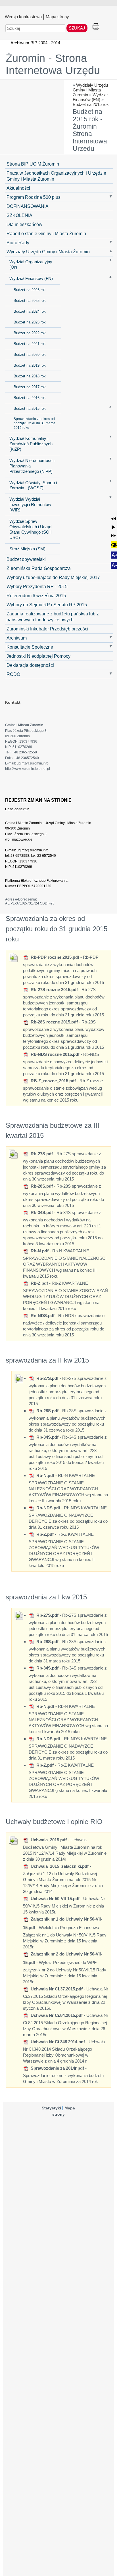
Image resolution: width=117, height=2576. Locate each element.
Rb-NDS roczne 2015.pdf (55, 1054)
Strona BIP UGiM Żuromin (33, 164)
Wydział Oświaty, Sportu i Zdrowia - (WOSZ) (33, 485)
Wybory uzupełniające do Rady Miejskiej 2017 (53, 577)
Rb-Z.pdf (39, 1283)
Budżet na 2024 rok (30, 311)
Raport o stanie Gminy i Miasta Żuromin (46, 233)
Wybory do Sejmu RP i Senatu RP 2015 (47, 605)
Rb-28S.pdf (41, 1186)
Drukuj (96, 27)
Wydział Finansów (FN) (90, 97)
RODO (13, 674)
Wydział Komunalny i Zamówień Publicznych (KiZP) (31, 444)
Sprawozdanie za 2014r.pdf (57, 2068)
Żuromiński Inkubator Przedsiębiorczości (47, 629)
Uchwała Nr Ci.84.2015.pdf (56, 2015)
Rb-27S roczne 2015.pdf (54, 990)
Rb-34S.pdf (41, 1212)
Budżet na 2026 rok (30, 290)
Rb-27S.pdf (41, 1154)
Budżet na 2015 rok (91, 104)
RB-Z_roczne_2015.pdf (53, 1081)
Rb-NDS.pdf (48, 1508)
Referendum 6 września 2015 (36, 596)
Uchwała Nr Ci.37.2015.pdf (56, 1989)
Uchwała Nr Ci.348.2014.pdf (57, 2042)
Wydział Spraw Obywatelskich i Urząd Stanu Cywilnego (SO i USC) (30, 529)
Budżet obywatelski (26, 559)
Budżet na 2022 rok (30, 333)
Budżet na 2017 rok (30, 387)
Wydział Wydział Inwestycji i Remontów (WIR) (30, 505)
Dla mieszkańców (24, 224)
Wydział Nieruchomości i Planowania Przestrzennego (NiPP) (32, 466)
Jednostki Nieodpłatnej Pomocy (38, 656)
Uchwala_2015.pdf (48, 1840)
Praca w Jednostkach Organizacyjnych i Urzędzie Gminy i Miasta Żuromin (56, 176)
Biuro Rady (18, 243)
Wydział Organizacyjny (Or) (31, 265)
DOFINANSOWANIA (28, 206)
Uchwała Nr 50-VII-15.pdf (55, 1899)
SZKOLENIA (19, 215)
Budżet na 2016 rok (30, 398)
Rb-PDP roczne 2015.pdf (54, 957)
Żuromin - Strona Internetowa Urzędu (53, 64)
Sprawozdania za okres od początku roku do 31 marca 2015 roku (35, 423)
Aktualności (18, 188)
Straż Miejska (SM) (27, 549)
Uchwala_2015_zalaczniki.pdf (59, 1866)
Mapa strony (57, 16)
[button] (113, 519)
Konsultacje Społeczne (30, 647)
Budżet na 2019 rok (30, 365)
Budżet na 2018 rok (30, 376)
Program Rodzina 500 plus (34, 197)
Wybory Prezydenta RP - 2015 (37, 586)
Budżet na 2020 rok (30, 355)
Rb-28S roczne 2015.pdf (54, 1022)
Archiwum (17, 638)
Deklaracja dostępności (30, 665)
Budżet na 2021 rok (30, 344)
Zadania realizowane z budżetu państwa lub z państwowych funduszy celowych (53, 617)
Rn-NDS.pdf (42, 1316)
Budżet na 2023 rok (30, 322)
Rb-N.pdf (39, 1251)
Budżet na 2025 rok (30, 301)
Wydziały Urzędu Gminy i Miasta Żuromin (90, 90)
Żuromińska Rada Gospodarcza (39, 568)
